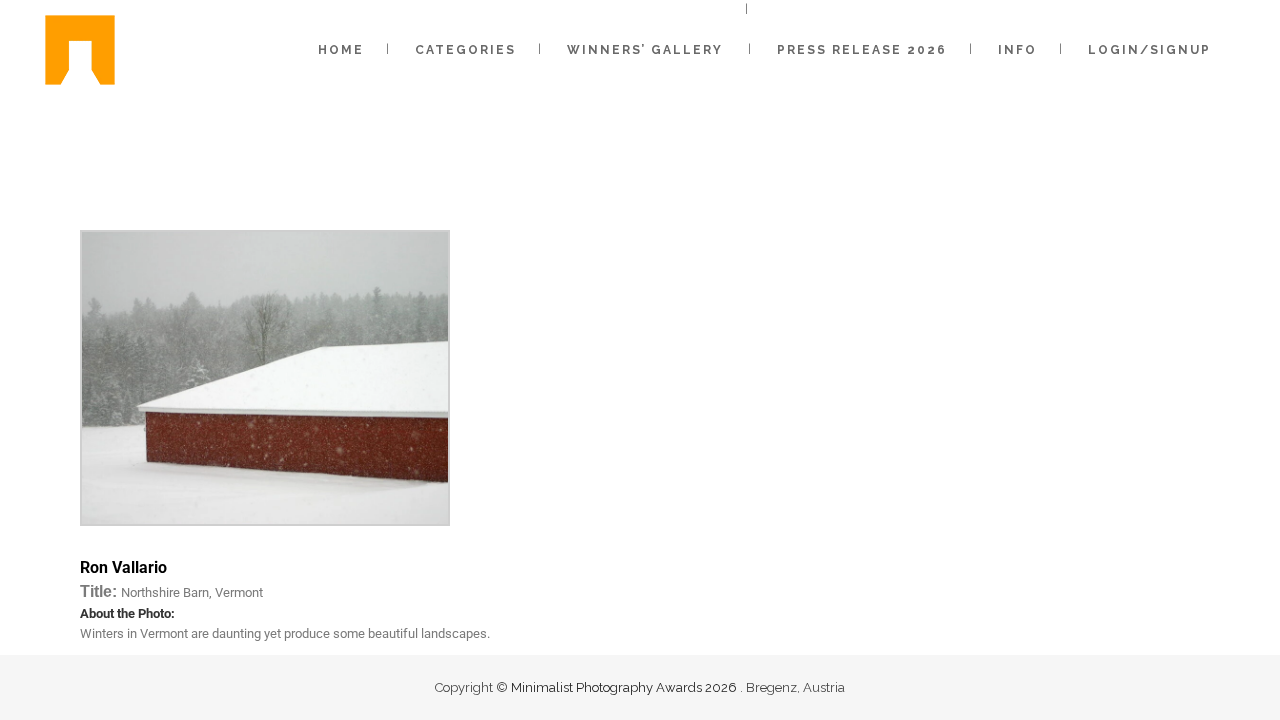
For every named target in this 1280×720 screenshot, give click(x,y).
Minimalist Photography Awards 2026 (625, 687)
